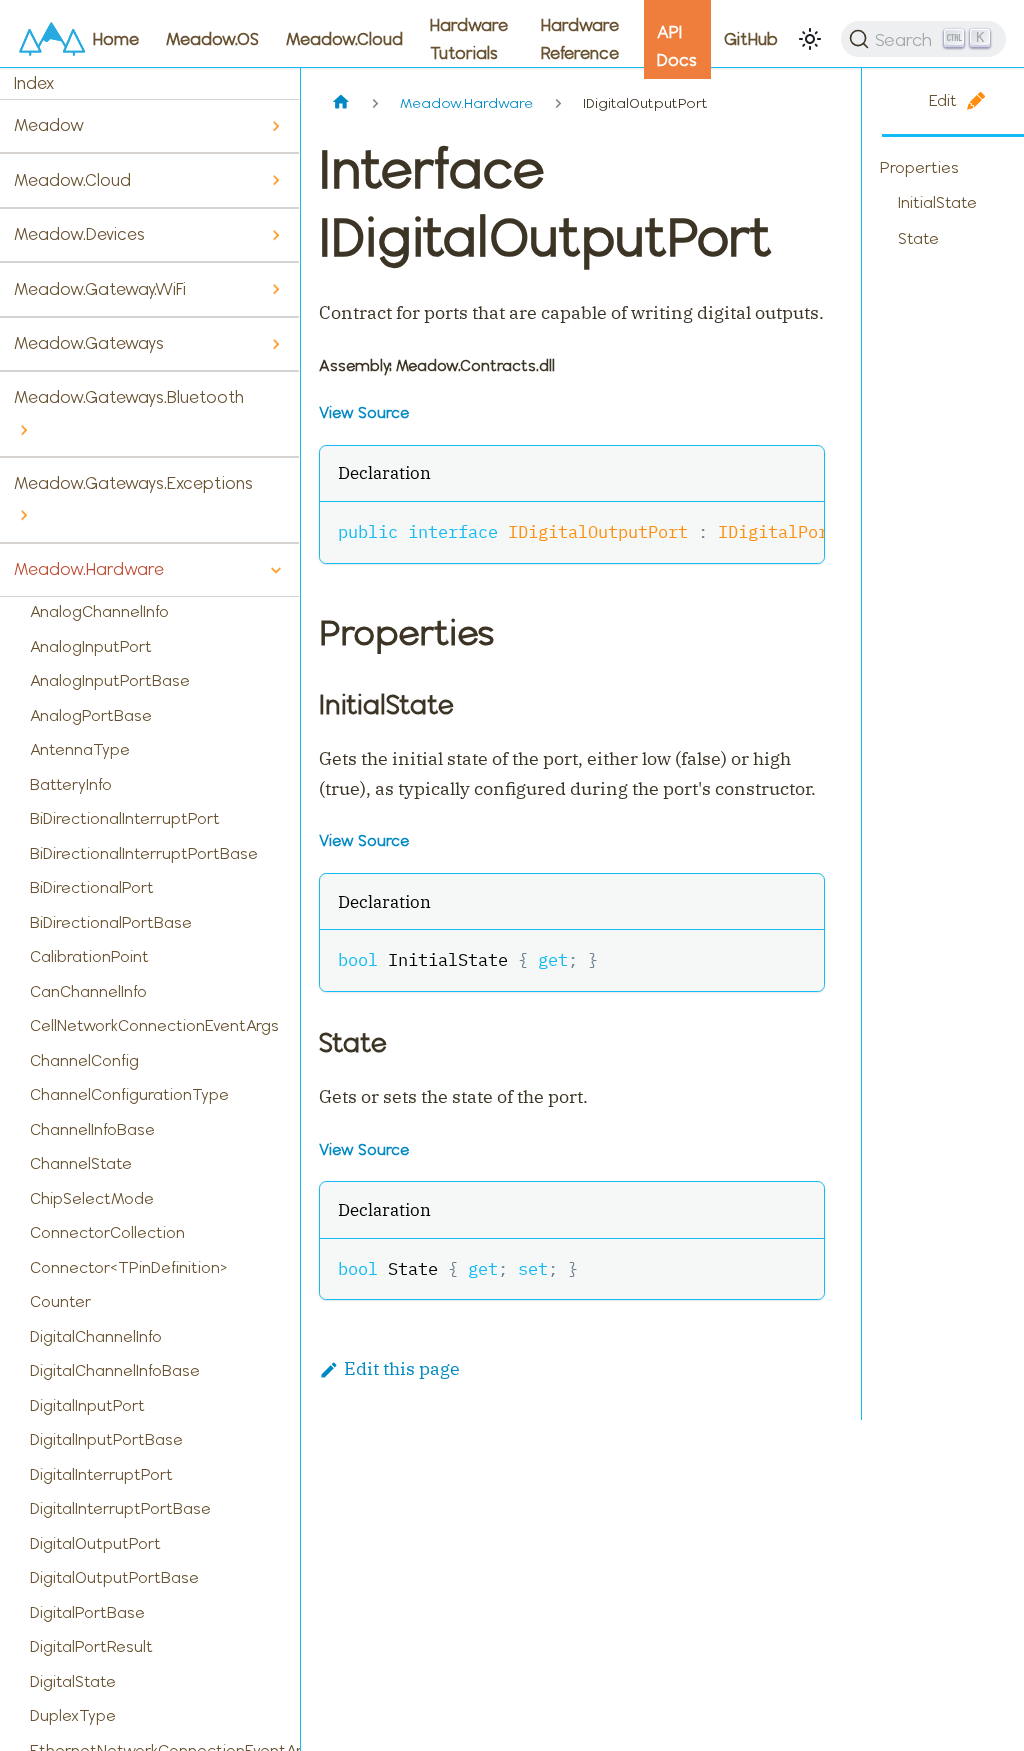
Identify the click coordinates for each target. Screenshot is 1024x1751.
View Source (364, 412)
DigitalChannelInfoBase (115, 1370)
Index (34, 83)
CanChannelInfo (88, 991)
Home (116, 39)
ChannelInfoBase (92, 1129)
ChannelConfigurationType (129, 1094)
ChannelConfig (84, 1060)
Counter (60, 1301)
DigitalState (73, 1681)
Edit (943, 100)
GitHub (751, 39)
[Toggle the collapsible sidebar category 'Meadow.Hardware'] (275, 570)
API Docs (677, 46)
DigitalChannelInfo (96, 1336)
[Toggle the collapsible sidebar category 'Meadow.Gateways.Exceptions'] (23, 515)
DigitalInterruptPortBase (120, 1508)
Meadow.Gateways (89, 343)
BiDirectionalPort (92, 887)
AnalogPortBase (91, 715)
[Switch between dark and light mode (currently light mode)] (810, 39)
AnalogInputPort (91, 646)
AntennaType (80, 749)
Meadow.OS (212, 39)
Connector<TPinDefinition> (128, 1267)
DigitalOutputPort (95, 1543)
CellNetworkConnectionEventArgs (154, 1025)
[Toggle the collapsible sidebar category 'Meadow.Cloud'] (275, 180)
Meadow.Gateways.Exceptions (133, 483)
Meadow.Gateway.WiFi (100, 289)
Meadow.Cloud (344, 39)
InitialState (937, 202)
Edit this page (402, 1368)
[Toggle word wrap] (756, 530)
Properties (919, 167)
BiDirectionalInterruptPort (125, 818)
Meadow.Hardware (89, 569)
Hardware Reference (580, 39)
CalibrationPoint (89, 956)
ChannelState (81, 1163)
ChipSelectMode (92, 1198)
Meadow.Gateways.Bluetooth (129, 397)
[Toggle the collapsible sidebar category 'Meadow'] (275, 126)
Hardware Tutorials (469, 39)
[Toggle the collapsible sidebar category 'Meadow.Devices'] (275, 235)
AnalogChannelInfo (99, 611)
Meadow (49, 125)
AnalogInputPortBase (110, 680)
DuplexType (73, 1715)
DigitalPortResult (91, 1646)
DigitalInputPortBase (106, 1439)
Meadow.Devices (79, 234)
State (918, 238)
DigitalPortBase (87, 1612)
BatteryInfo (71, 784)
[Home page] (340, 103)
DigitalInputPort (87, 1405)
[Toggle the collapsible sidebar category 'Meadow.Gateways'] (275, 344)
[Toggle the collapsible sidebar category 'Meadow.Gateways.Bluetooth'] (23, 430)
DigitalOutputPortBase (114, 1577)
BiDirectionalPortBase (111, 922)
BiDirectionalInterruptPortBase (144, 853)
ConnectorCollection (107, 1232)
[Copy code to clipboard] (797, 530)
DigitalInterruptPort (101, 1474)
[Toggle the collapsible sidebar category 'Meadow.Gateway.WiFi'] (275, 289)
